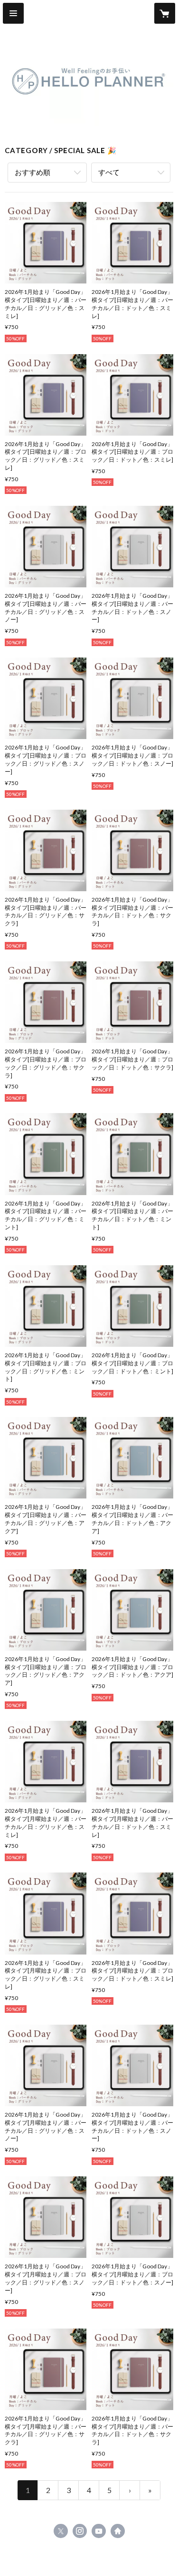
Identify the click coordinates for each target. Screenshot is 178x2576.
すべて (109, 172)
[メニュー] (13, 13)
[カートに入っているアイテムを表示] (165, 13)
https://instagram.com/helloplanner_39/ (80, 2531)
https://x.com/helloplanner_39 (61, 2531)
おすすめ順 (33, 172)
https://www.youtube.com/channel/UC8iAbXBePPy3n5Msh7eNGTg (99, 2531)
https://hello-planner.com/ (118, 2531)
